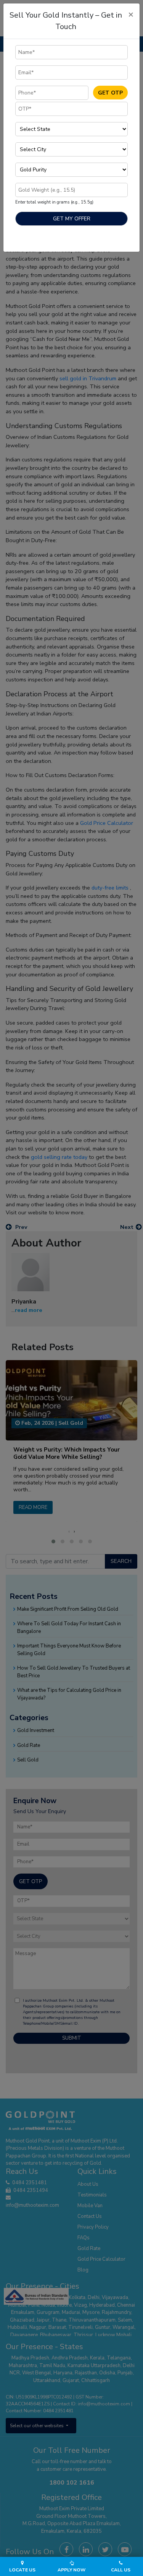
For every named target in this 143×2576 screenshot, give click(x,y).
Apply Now (71, 2570)
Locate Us (22, 2570)
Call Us (121, 2570)
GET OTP (110, 93)
